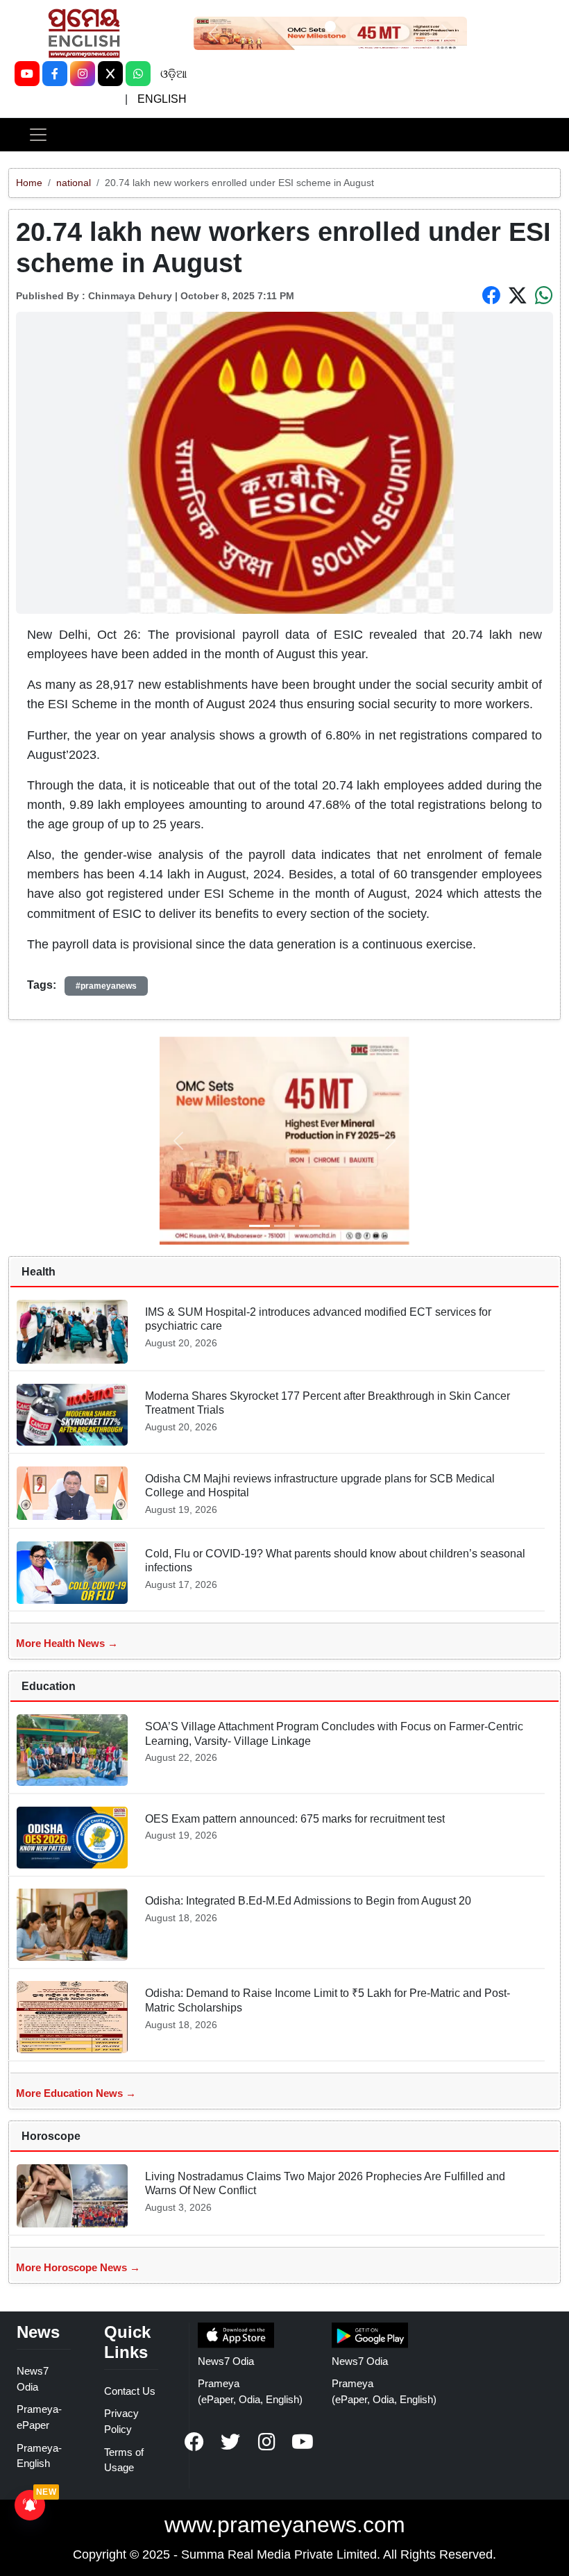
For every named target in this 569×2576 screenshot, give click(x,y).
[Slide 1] (330, 26)
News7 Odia (226, 2361)
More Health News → (67, 1643)
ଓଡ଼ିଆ (173, 74)
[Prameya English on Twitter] (230, 2442)
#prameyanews (106, 986)
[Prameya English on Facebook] (194, 2442)
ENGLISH (162, 99)
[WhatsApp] (138, 74)
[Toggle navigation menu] (38, 135)
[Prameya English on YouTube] (303, 2442)
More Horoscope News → (78, 2267)
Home (29, 183)
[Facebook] (55, 74)
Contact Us (130, 2391)
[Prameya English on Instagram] (266, 2442)
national (74, 183)
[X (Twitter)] (110, 74)
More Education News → (76, 2093)
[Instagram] (83, 74)
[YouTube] (27, 74)
